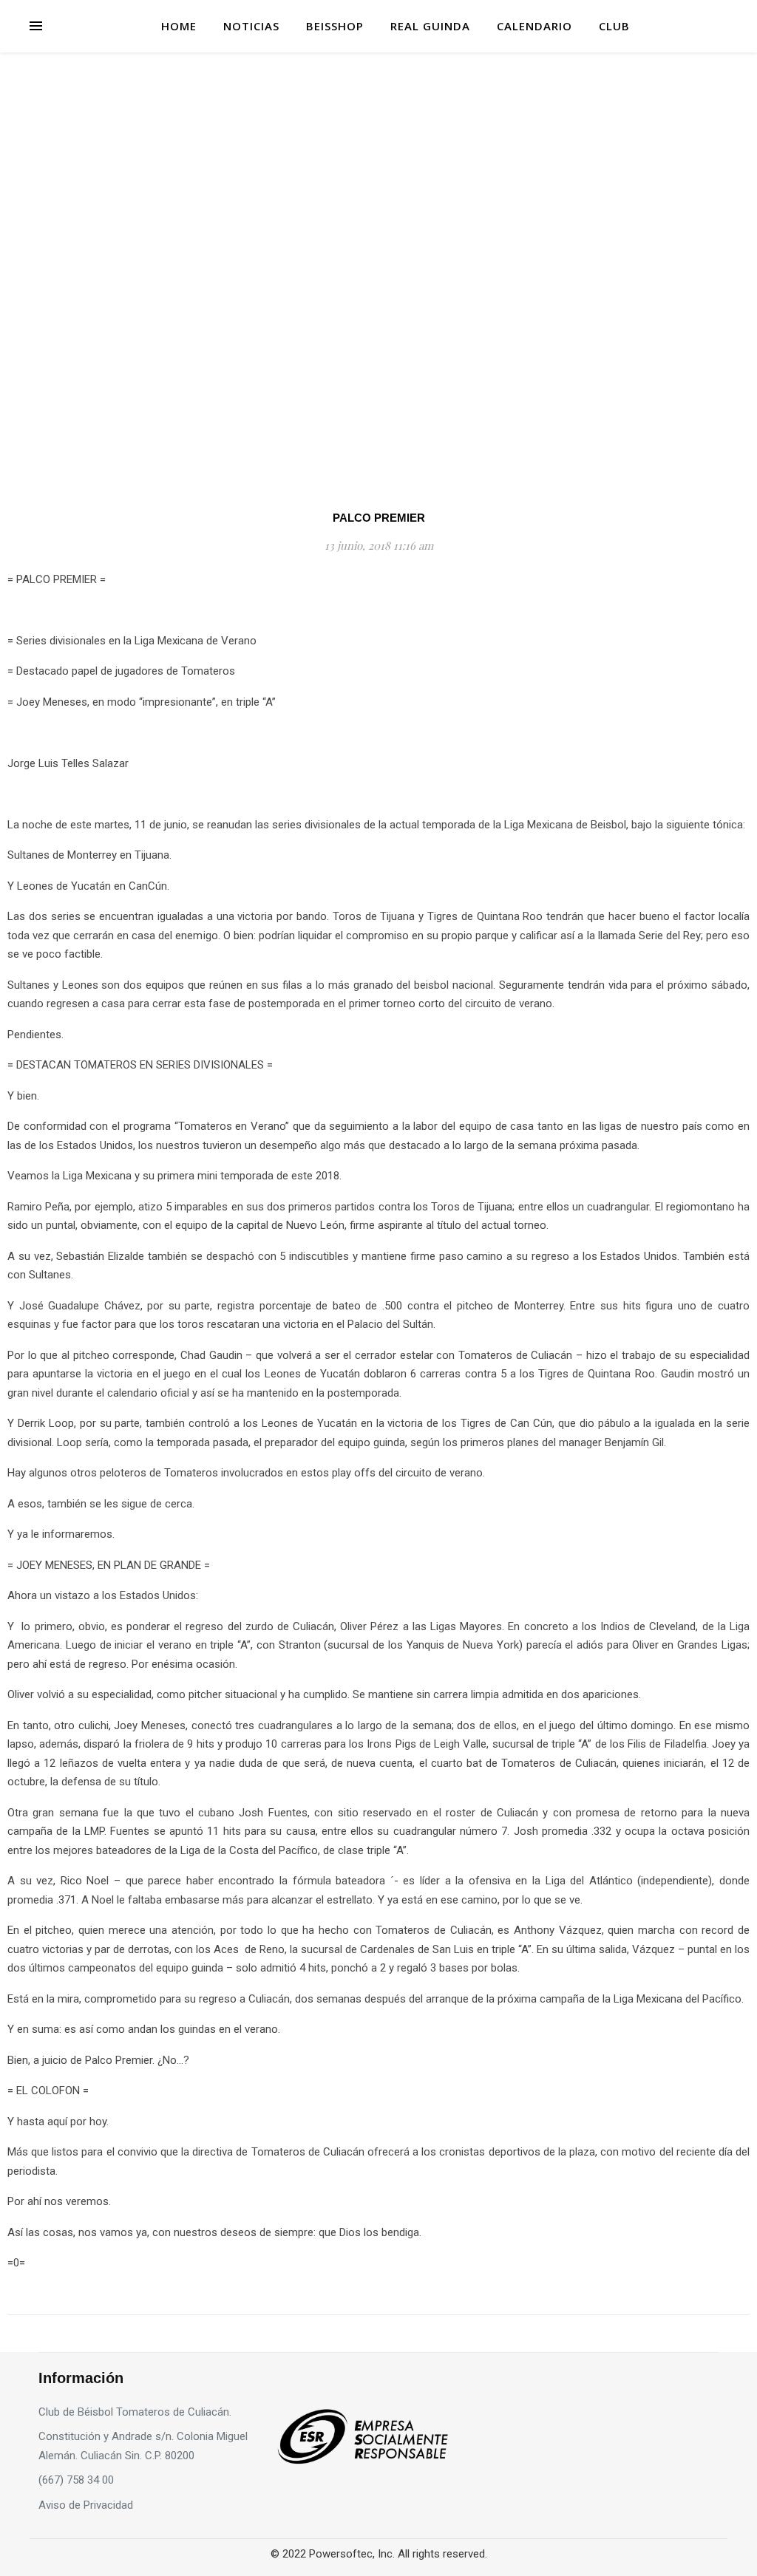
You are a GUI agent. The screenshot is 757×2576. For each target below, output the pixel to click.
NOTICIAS (251, 26)
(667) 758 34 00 (76, 2480)
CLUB (614, 26)
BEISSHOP (335, 26)
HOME (179, 26)
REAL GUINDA (430, 26)
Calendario (534, 26)
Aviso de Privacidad (86, 2505)
